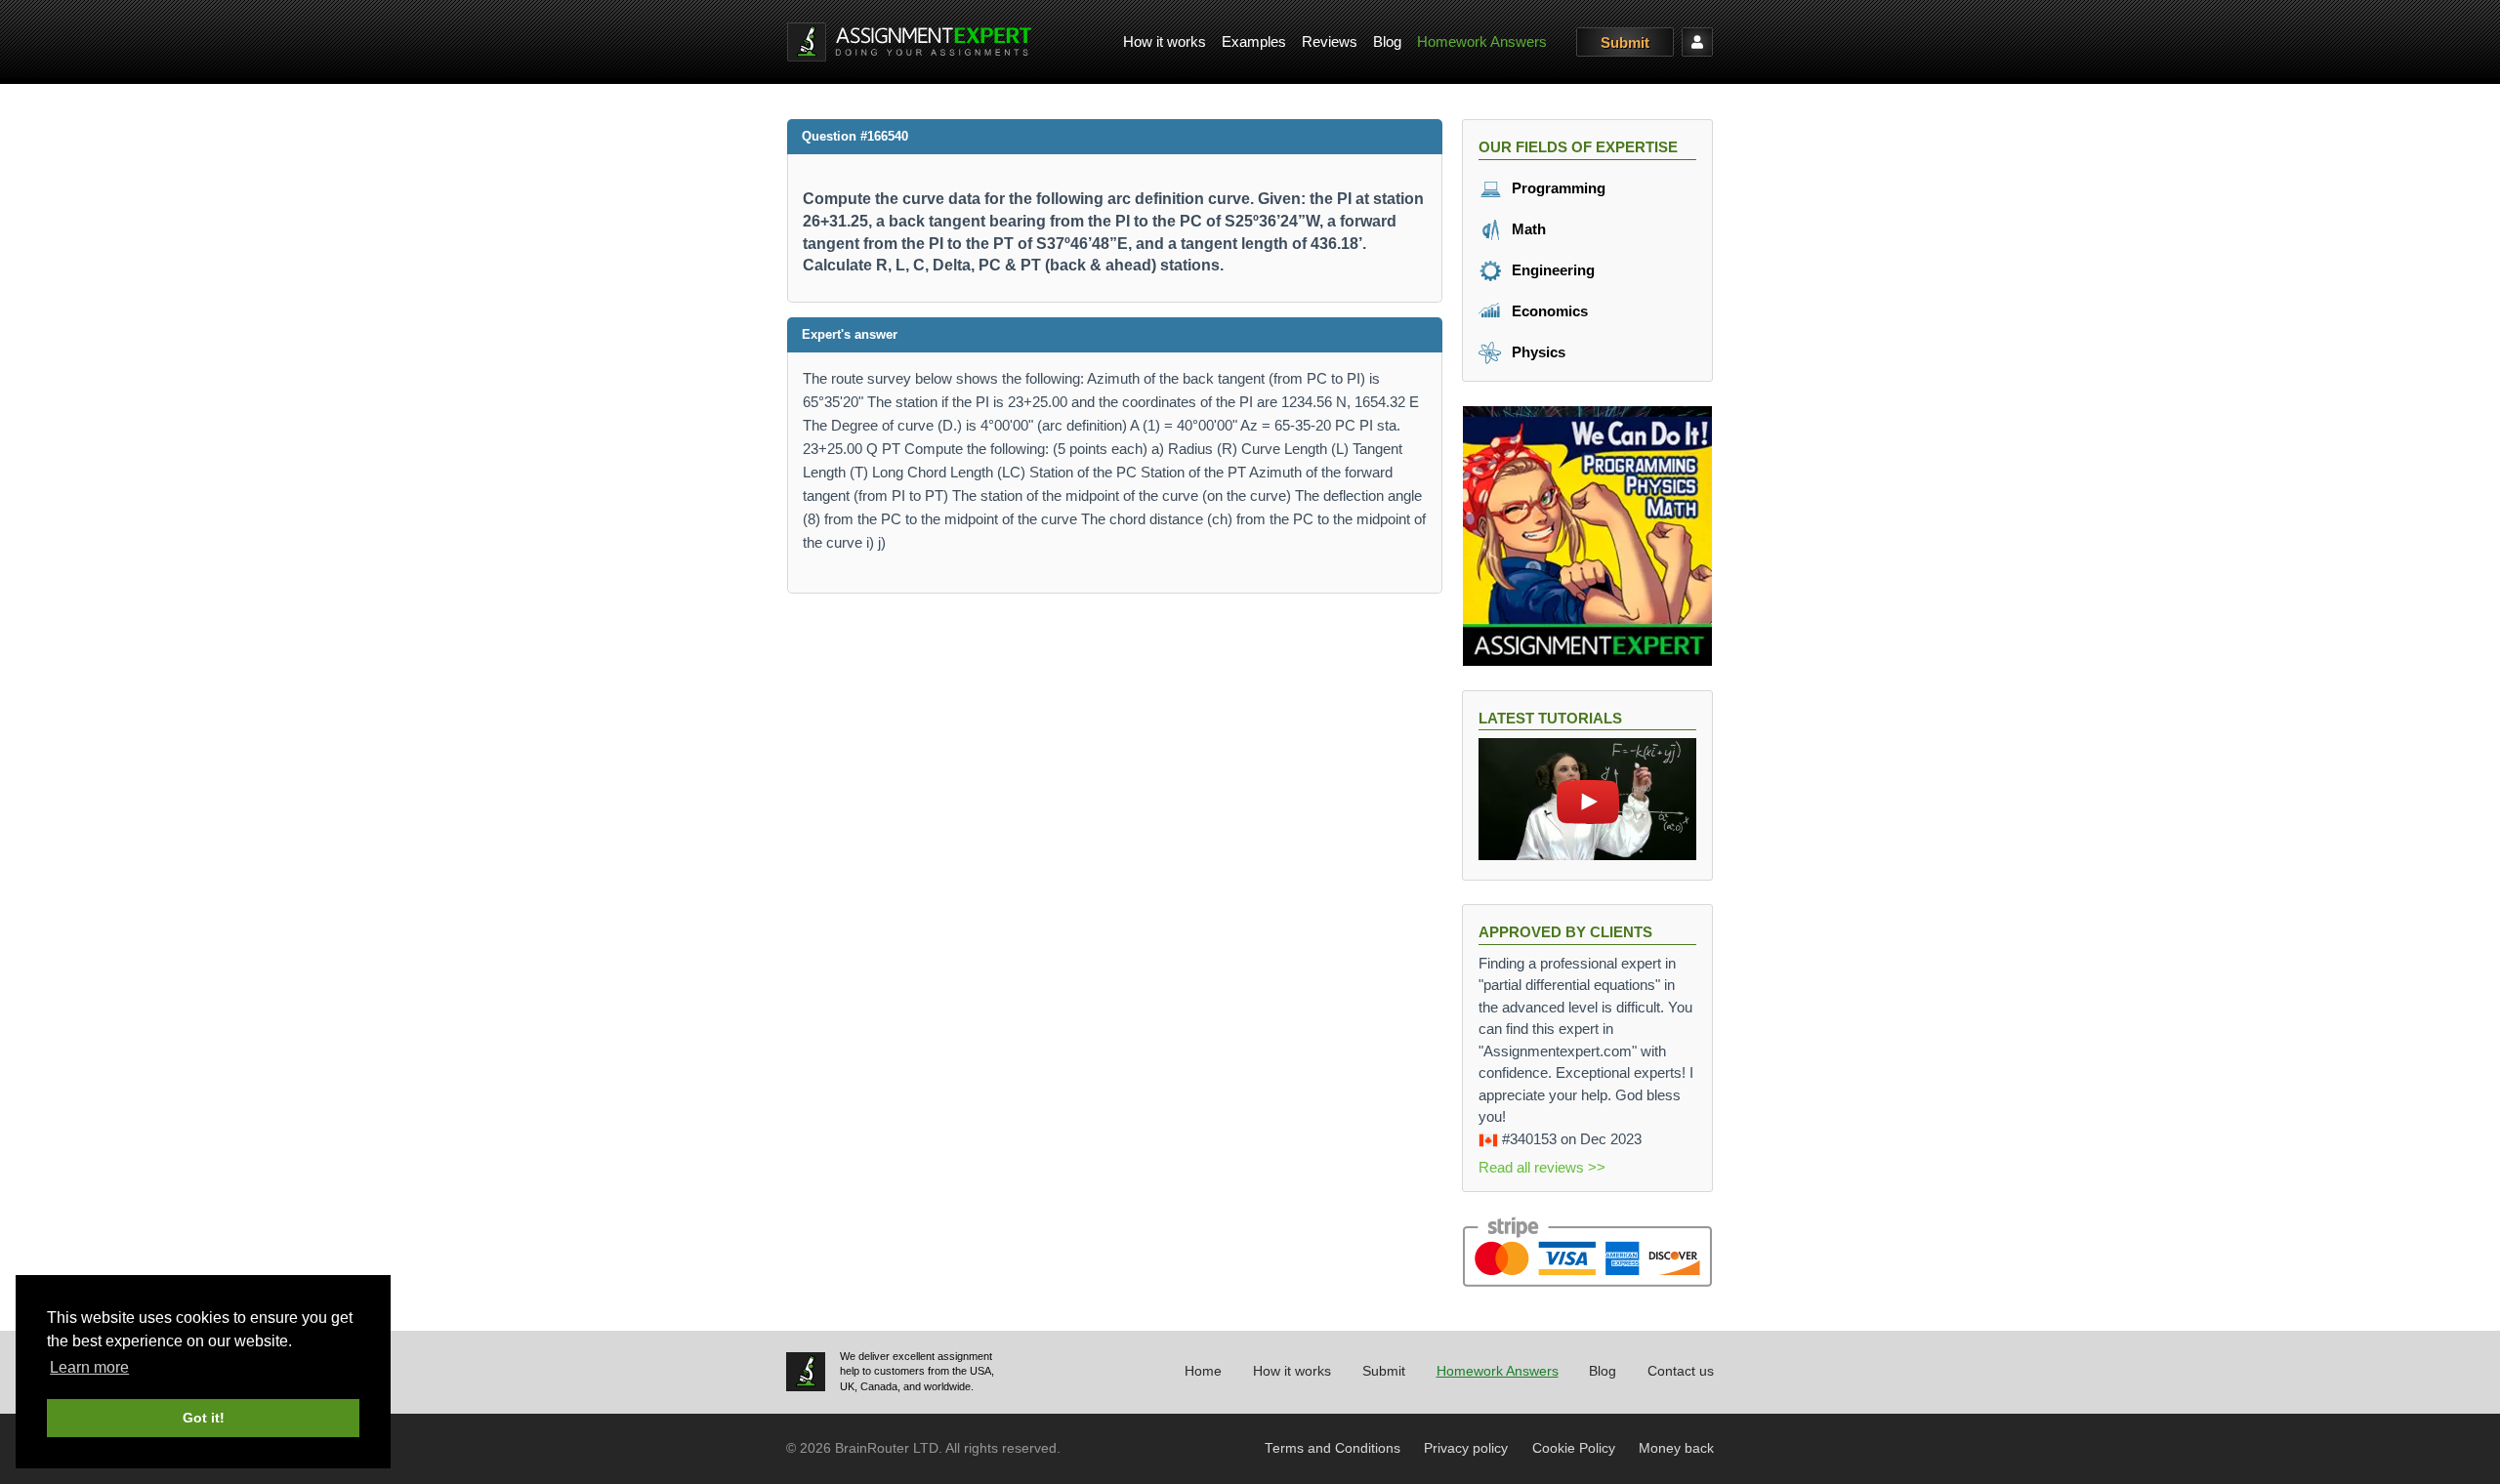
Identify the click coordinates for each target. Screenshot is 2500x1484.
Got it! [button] (204, 1418)
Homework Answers (1482, 41)
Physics (1537, 352)
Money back (1676, 1448)
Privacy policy (1466, 1448)
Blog (1387, 41)
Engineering (1551, 270)
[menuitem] (1165, 42)
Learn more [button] (89, 1367)
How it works (1165, 41)
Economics (1548, 311)
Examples (1254, 41)
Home (1203, 1371)
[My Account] (1697, 42)
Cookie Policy (1574, 1448)
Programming (1557, 188)
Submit (1625, 42)
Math (1527, 229)
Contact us (1681, 1371)
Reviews (1330, 41)
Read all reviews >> (1542, 1167)
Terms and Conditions (1333, 1448)
